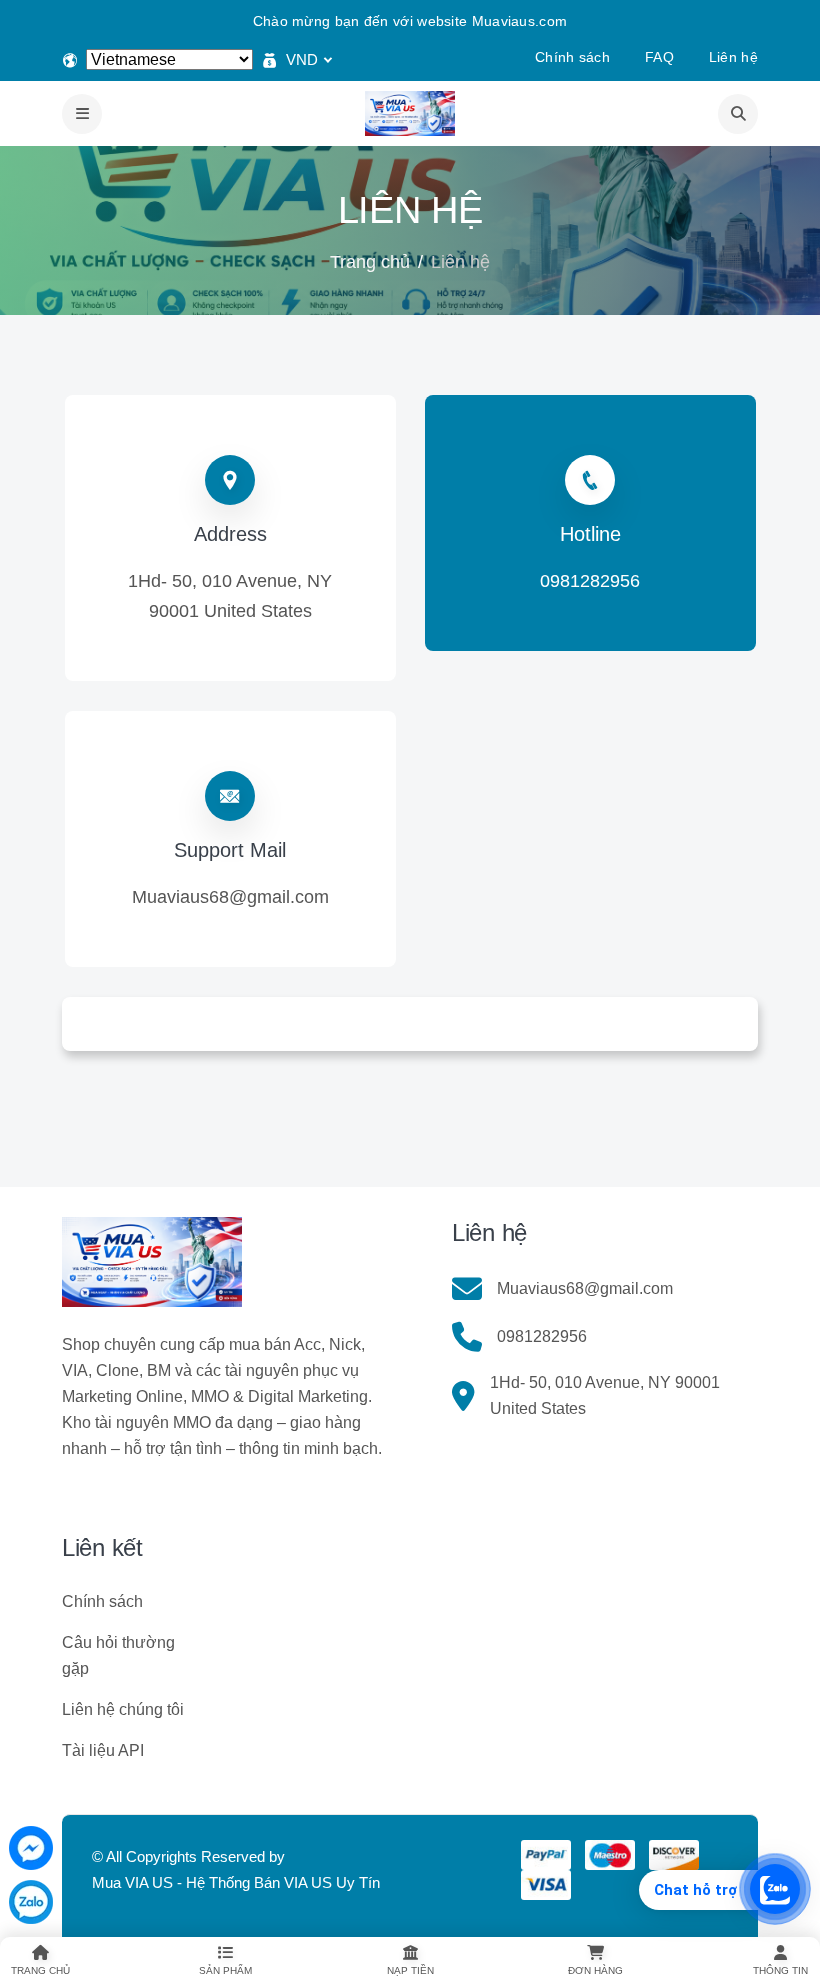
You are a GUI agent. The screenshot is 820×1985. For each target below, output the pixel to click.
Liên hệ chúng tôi (123, 1709)
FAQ (659, 57)
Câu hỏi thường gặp (118, 1655)
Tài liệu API (103, 1750)
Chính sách (572, 57)
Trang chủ (370, 262)
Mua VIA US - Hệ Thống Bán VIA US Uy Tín (236, 1882)
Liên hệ (733, 57)
